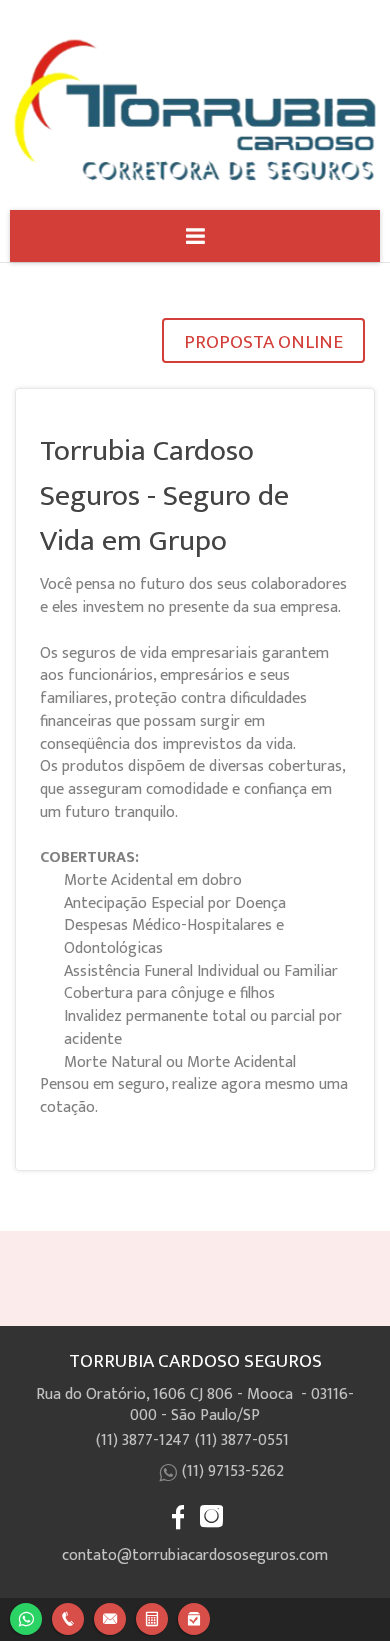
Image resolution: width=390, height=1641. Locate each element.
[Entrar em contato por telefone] (68, 1619)
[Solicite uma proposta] (152, 1616)
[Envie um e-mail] (110, 1616)
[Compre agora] (194, 1616)
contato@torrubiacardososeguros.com (195, 1555)
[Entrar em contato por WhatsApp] (26, 1616)
